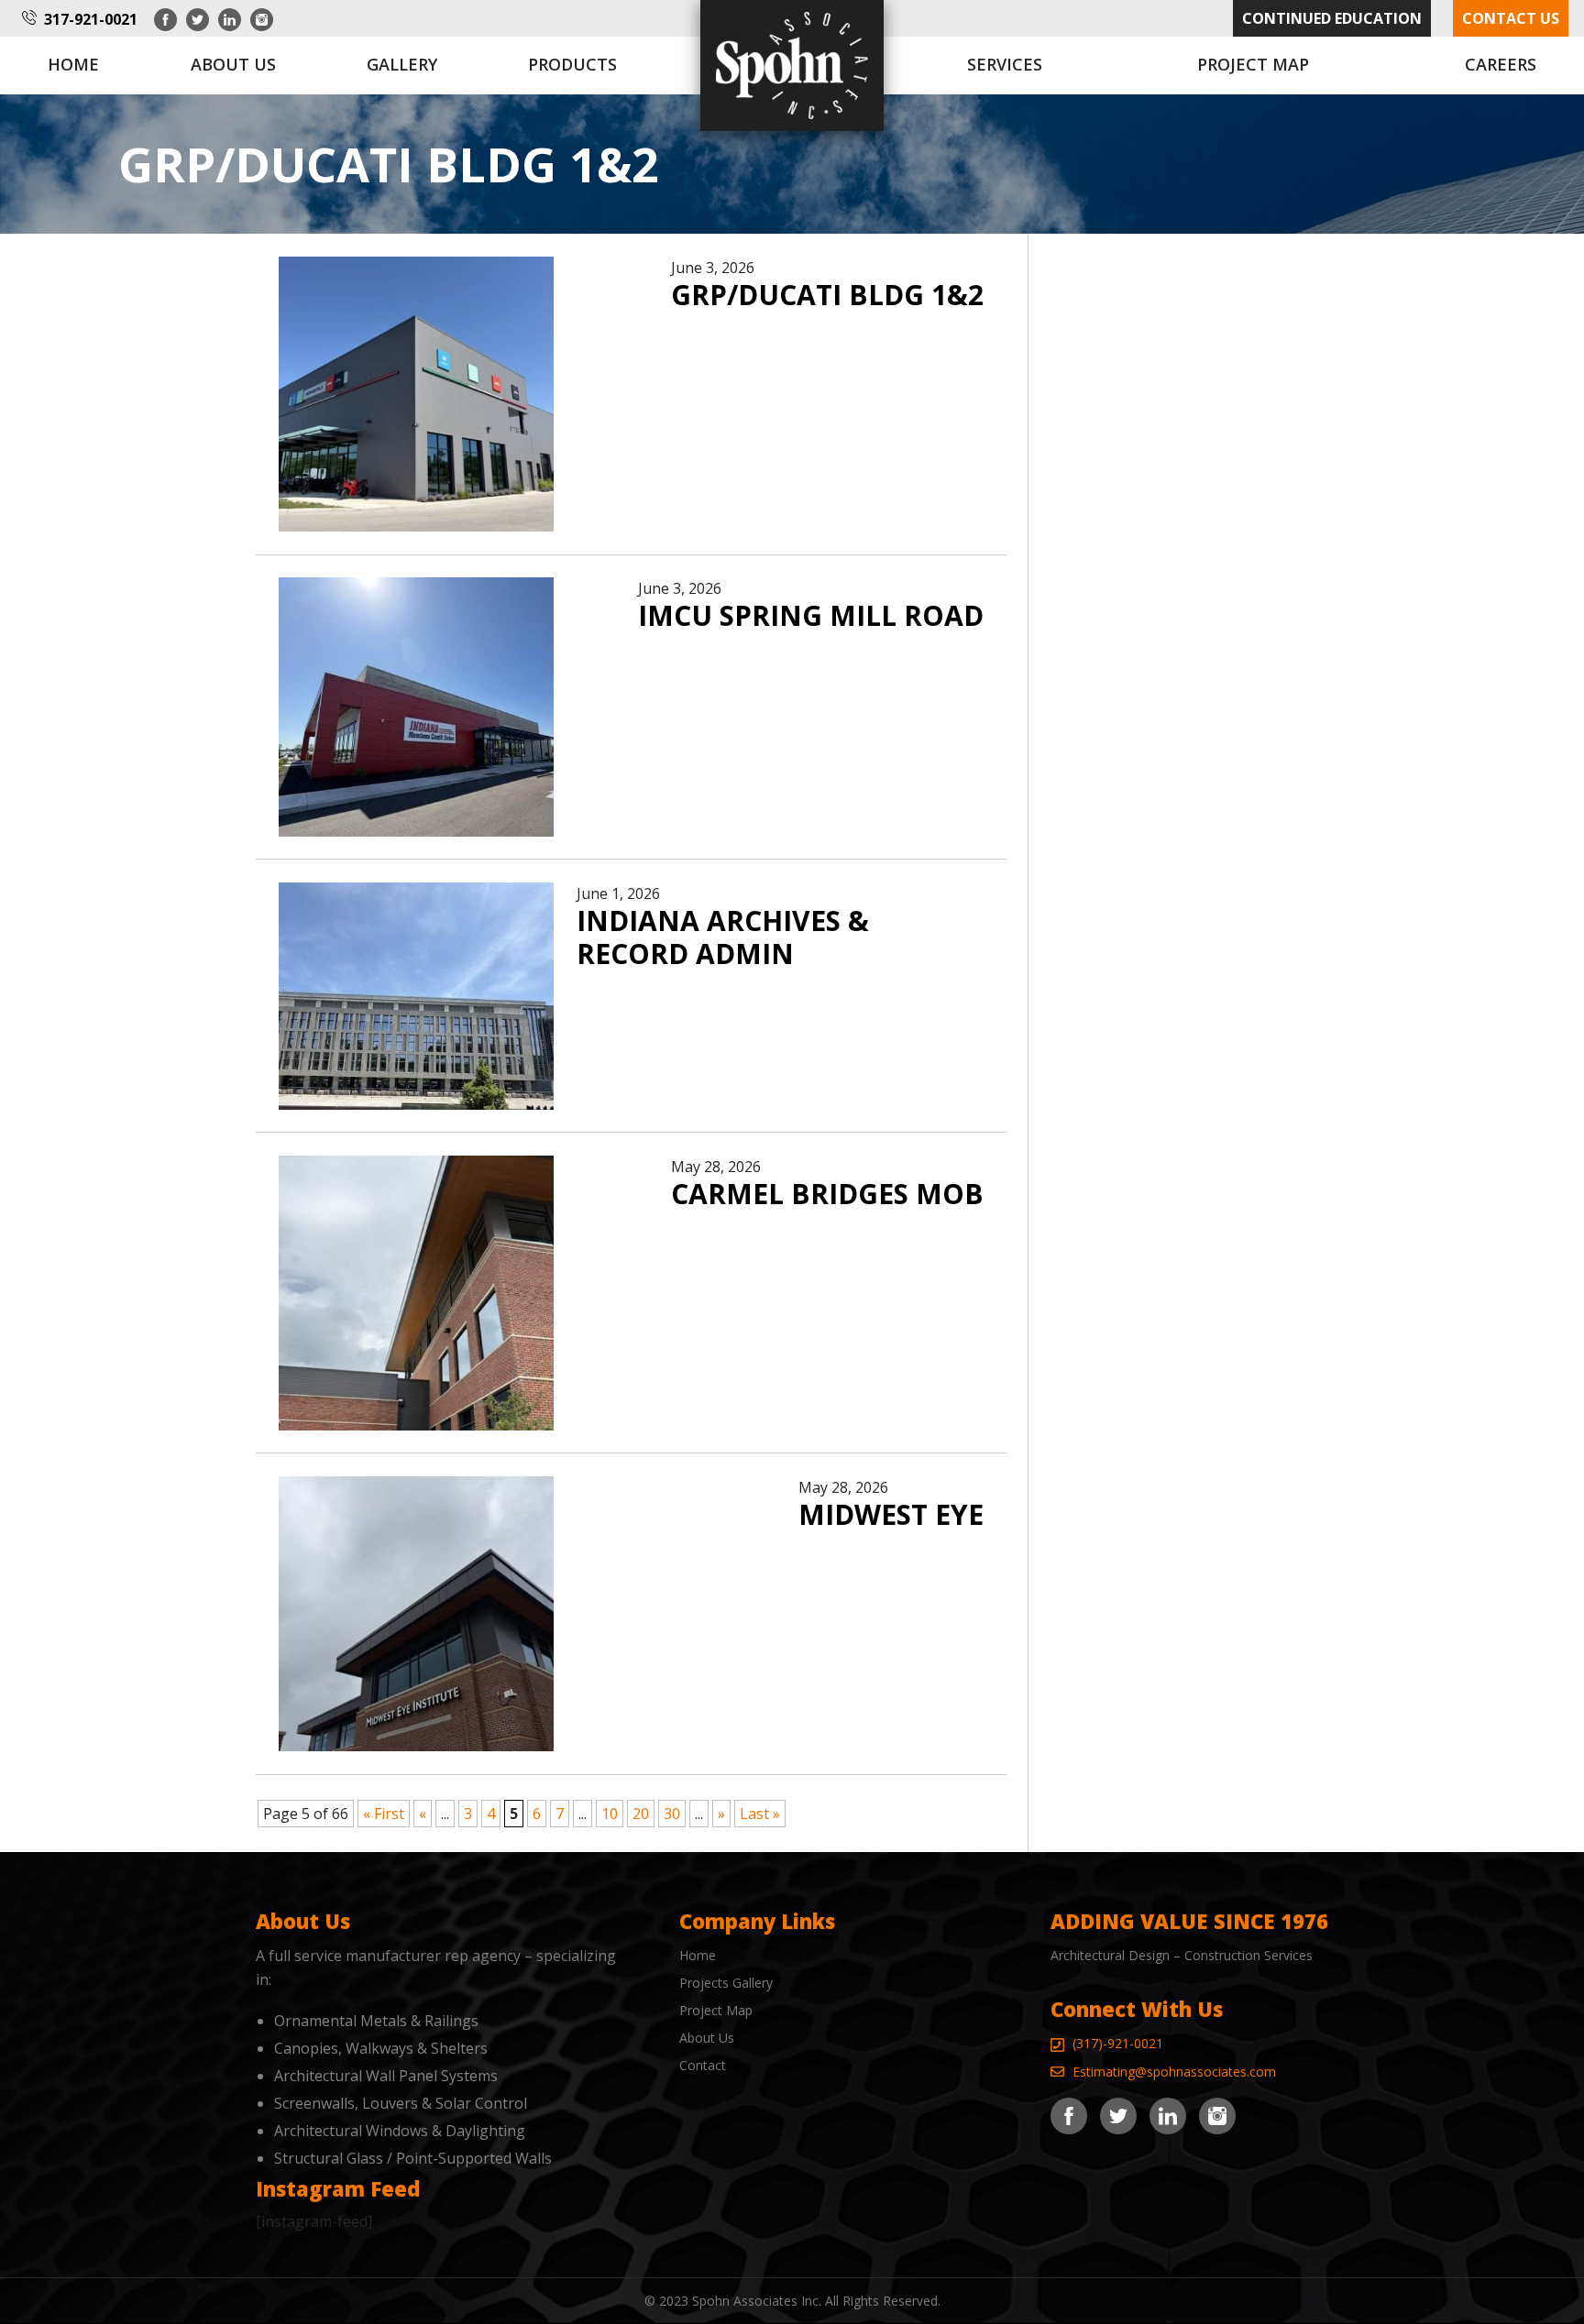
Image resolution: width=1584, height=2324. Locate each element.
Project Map (1253, 64)
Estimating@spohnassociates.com (1174, 2072)
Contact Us (1511, 18)
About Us (707, 2038)
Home (73, 64)
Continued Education (1332, 18)
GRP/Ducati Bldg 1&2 (827, 295)
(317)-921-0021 (1118, 2043)
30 (672, 1814)
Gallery (402, 64)
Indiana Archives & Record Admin (723, 937)
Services (1005, 64)
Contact (703, 2065)
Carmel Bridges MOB (827, 1194)
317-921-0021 (91, 19)
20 (641, 1814)
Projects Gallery (726, 1983)
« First (384, 1814)
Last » (760, 1814)
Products (572, 64)
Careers (1501, 64)
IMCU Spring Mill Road (811, 615)
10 (610, 1814)
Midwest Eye (891, 1514)
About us (233, 64)
